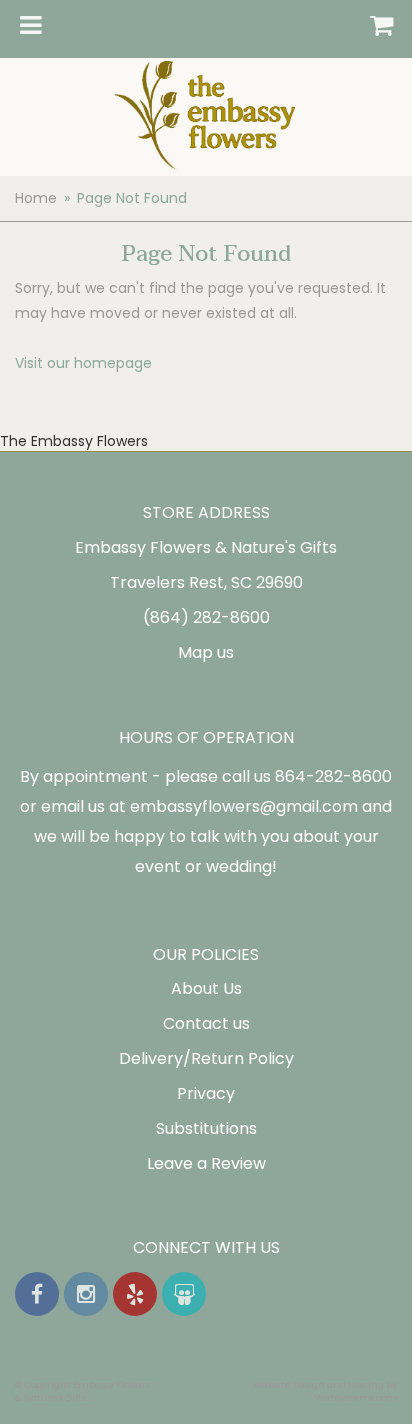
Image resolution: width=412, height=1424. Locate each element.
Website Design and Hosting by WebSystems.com (325, 1391)
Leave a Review (206, 1163)
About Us (206, 988)
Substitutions (206, 1128)
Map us (206, 652)
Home (36, 198)
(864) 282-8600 (206, 617)
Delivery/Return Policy (206, 1058)
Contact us (206, 1023)
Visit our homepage (83, 363)
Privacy (206, 1093)
